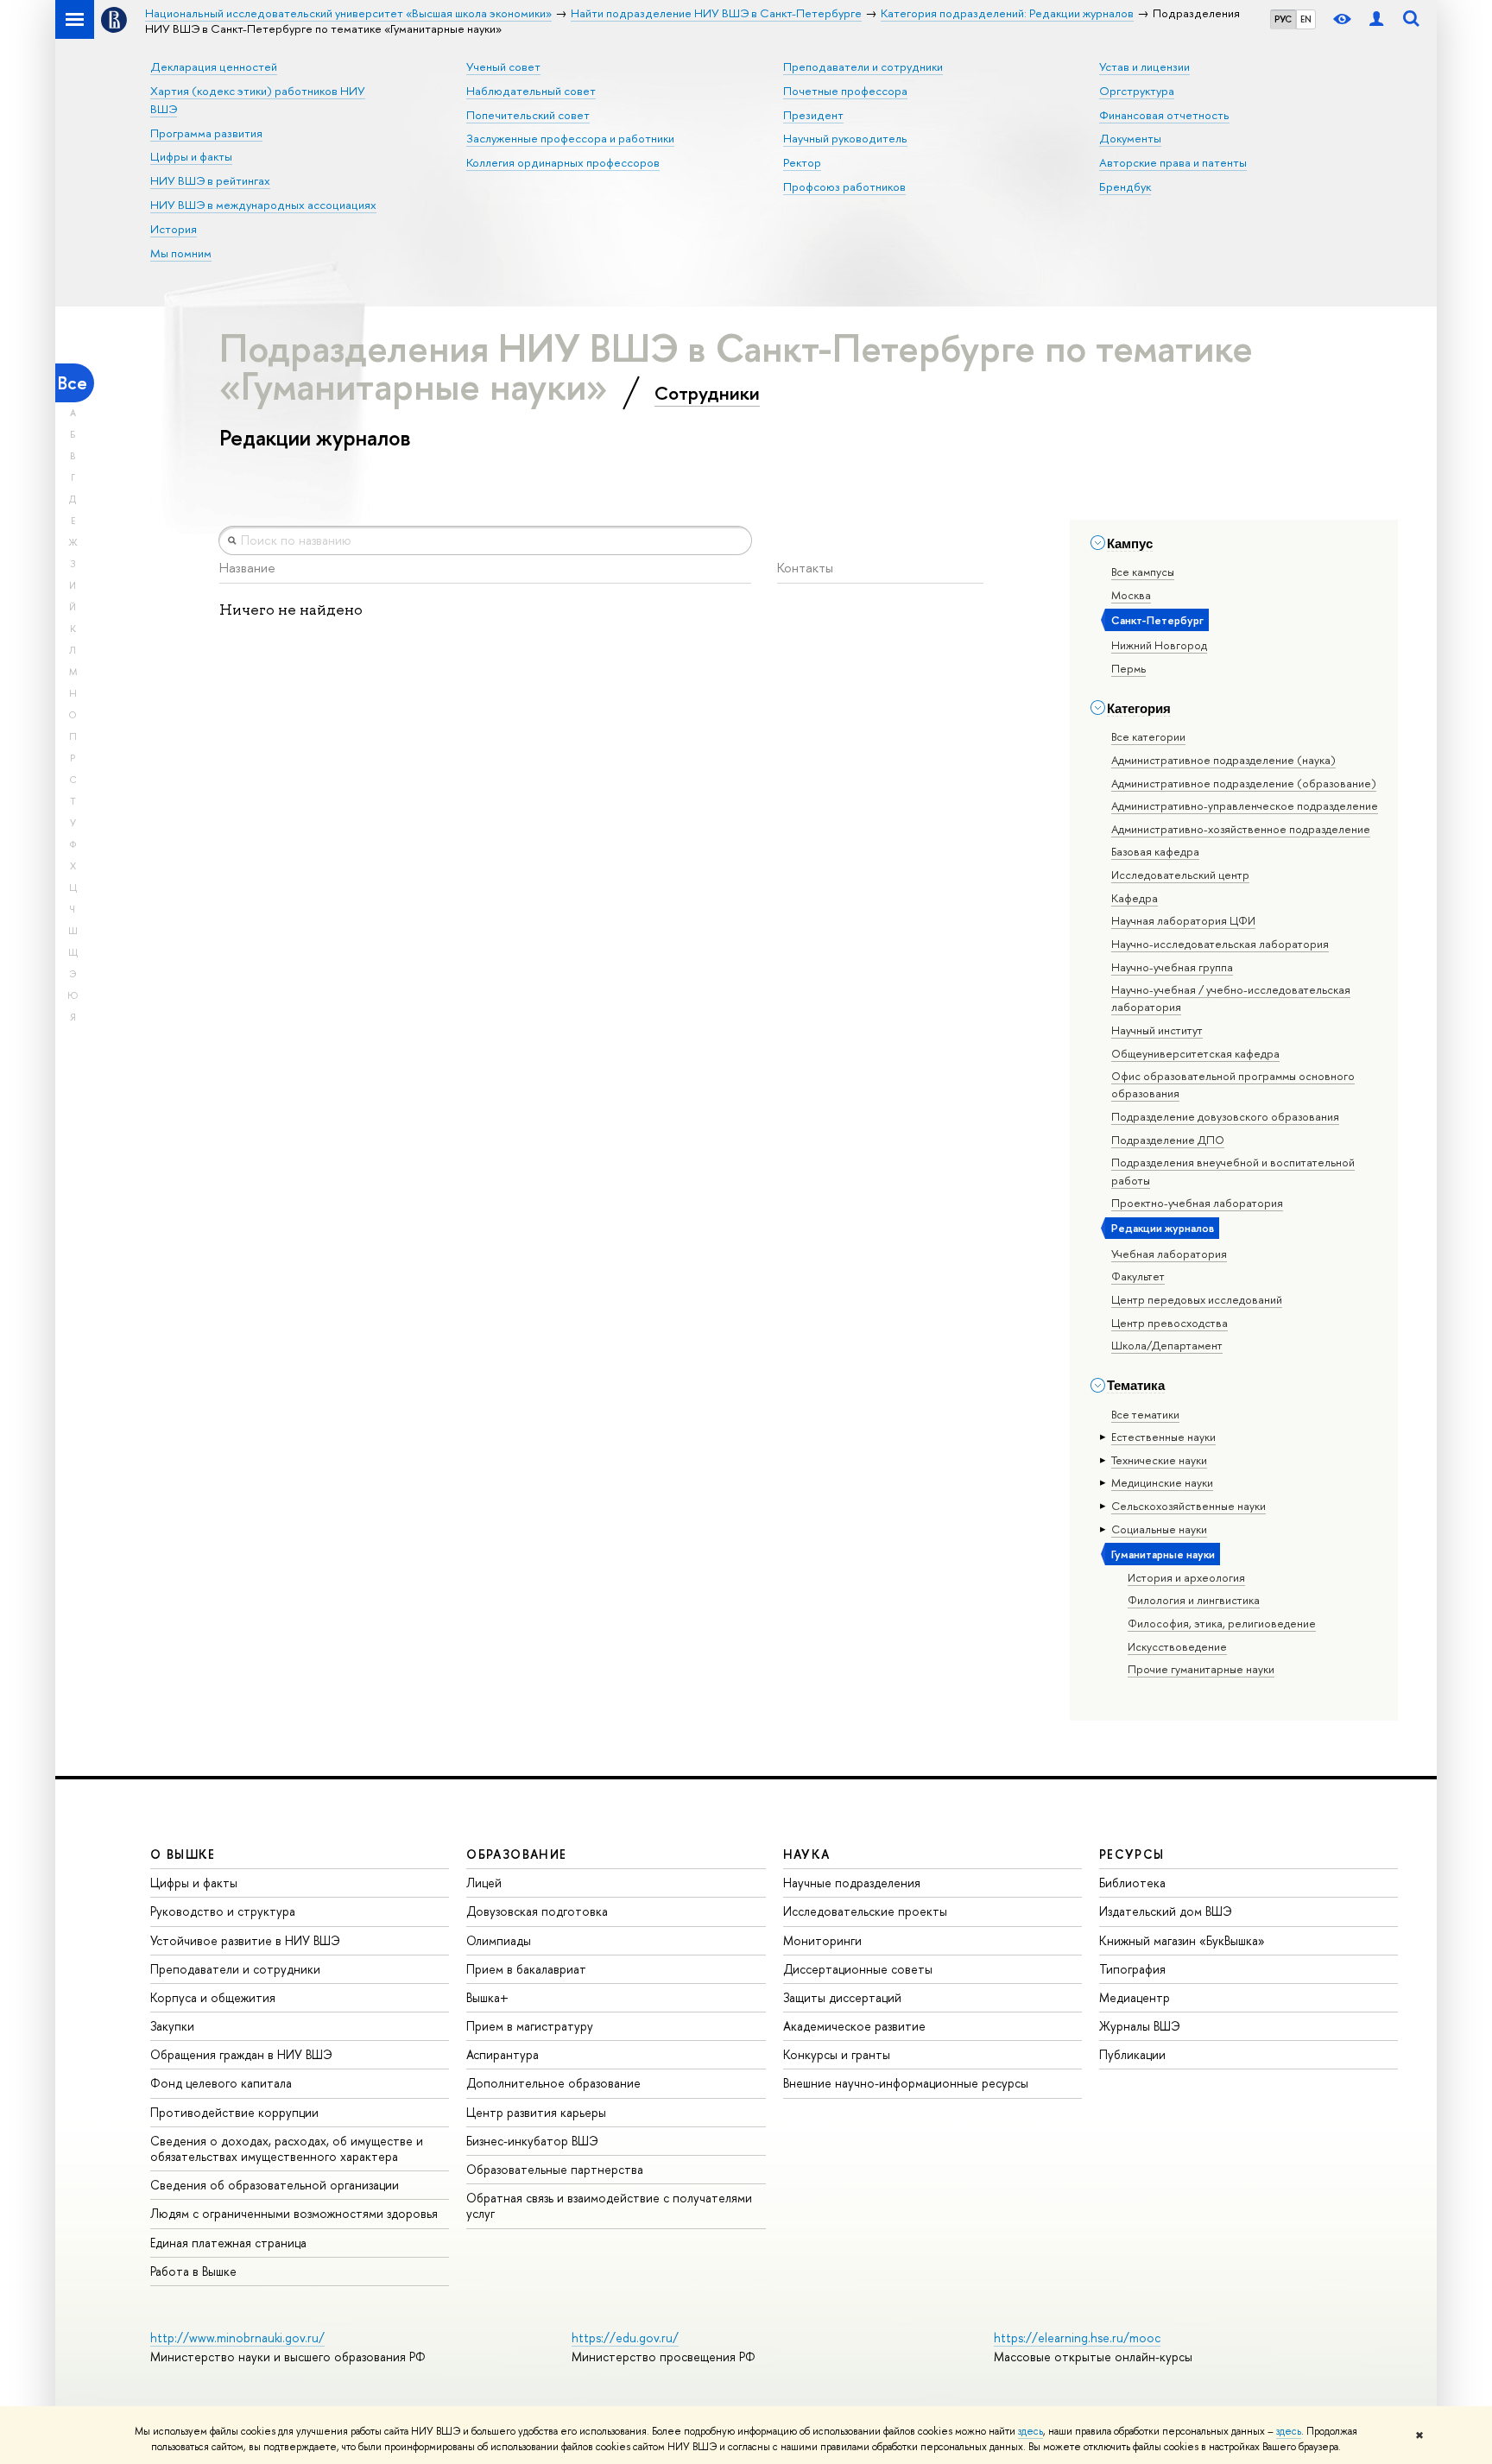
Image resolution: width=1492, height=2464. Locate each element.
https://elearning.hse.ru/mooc (1077, 2338)
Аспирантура (503, 2054)
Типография (1132, 1969)
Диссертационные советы (858, 1969)
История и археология (1186, 1577)
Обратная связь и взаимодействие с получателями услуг (609, 2205)
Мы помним (181, 253)
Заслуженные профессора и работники (570, 138)
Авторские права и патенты (1173, 162)
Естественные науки (1163, 1437)
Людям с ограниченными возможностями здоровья (294, 2213)
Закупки (172, 2026)
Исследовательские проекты (865, 1911)
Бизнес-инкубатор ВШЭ (532, 2141)
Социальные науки (1159, 1529)
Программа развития (206, 133)
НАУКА (807, 1854)
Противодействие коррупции (234, 2112)
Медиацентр (1135, 1997)
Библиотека (1132, 1883)
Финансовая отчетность (1164, 115)
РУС (1283, 19)
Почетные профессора (845, 91)
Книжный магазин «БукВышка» (1182, 1940)
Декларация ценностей (214, 66)
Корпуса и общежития (213, 1997)
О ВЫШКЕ (183, 1854)
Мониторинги (822, 1940)
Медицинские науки (1162, 1482)
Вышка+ (487, 1997)
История (174, 229)
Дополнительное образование (553, 2083)
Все (73, 383)
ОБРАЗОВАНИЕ (516, 1854)
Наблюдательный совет (531, 91)
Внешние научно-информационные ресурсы (906, 2083)
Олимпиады (499, 1940)
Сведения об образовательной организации (275, 2185)
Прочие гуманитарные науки (1201, 1669)
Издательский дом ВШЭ (1166, 1911)
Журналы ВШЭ (1140, 2026)
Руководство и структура (223, 1911)
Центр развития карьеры (536, 2112)
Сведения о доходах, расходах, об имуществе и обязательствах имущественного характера (287, 2148)
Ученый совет (503, 66)
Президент (813, 115)
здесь (1030, 2431)
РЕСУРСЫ (1132, 1854)
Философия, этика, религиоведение (1222, 1623)
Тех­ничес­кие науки (1159, 1460)
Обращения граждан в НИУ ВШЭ (241, 2054)
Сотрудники (707, 393)
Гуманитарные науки (1163, 1554)
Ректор (802, 162)
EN (1306, 19)
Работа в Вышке (193, 2271)
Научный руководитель (845, 138)
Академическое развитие (854, 2026)
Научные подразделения (852, 1883)
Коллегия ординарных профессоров (563, 162)
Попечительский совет (528, 115)
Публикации (1132, 2054)
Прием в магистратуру (530, 2026)
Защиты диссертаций (842, 1997)
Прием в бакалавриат (526, 1969)
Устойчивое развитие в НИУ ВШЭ (245, 1940)
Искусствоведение (1177, 1646)
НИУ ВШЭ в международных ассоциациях (263, 205)
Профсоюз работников (844, 186)
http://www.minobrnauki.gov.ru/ (237, 2338)
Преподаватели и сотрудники (863, 66)
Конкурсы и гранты (837, 2054)
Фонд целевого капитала (221, 2083)
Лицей (484, 1883)
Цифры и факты (191, 156)
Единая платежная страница (228, 2243)
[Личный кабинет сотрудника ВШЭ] (1376, 19)
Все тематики (1145, 1414)
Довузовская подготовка (537, 1911)
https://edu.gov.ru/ (625, 2338)
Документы (1130, 138)
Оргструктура (1137, 91)
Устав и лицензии (1144, 66)
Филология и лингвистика (1194, 1600)
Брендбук (1125, 186)
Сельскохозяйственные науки (1189, 1506)
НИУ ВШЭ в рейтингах (210, 180)
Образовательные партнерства (555, 2169)
